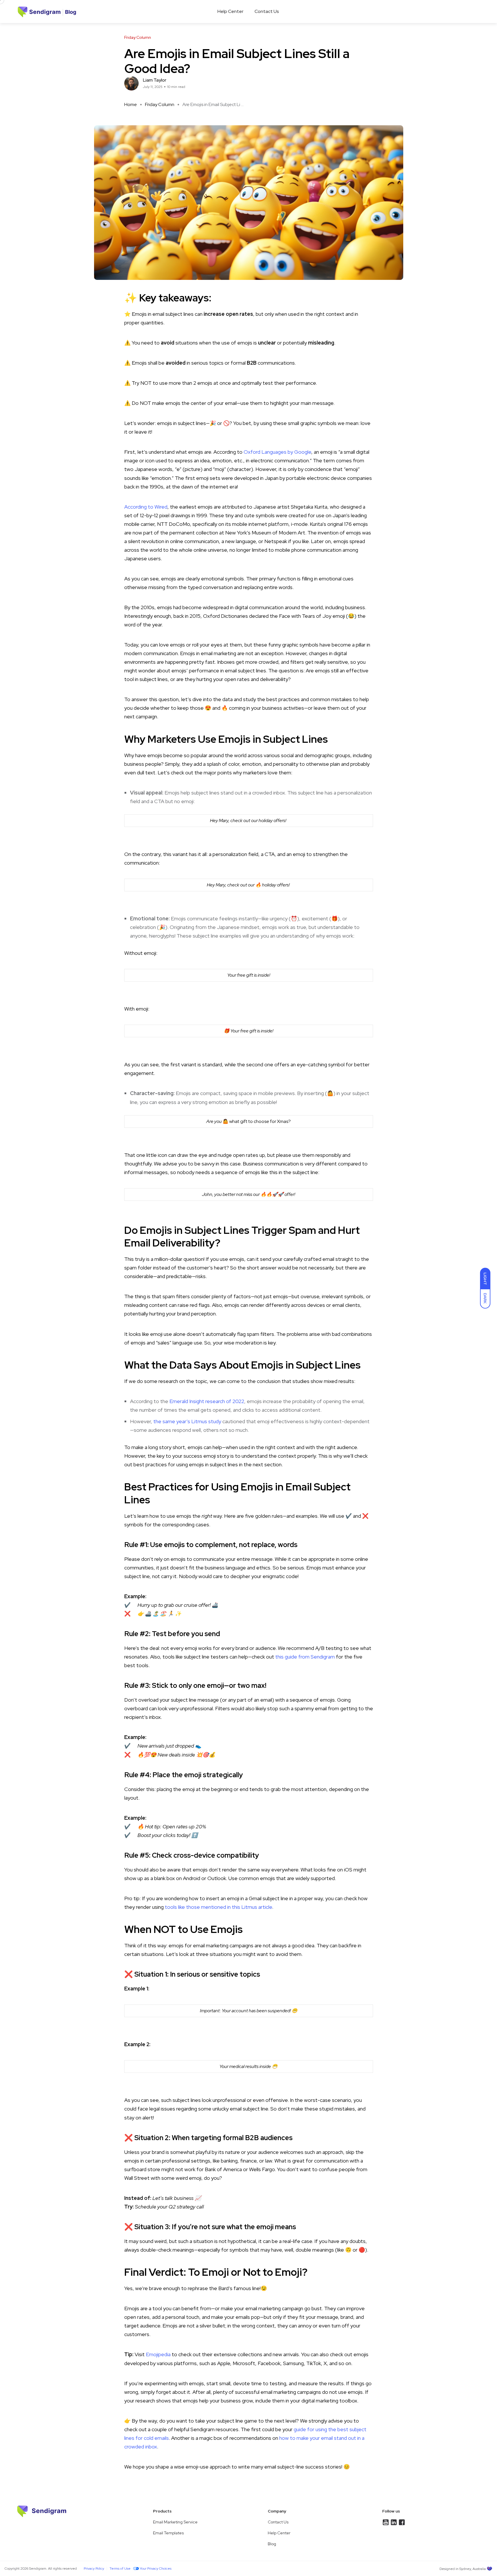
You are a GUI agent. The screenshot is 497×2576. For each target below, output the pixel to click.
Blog (272, 2544)
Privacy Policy (94, 2569)
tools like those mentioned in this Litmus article (218, 1907)
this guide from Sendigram (304, 1657)
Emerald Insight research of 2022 (207, 1401)
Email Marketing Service (175, 2522)
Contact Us (267, 11)
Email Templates (168, 2533)
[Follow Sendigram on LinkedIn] (386, 2522)
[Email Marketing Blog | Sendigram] (23, 11)
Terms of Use (120, 2569)
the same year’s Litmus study (187, 1421)
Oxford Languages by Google (277, 452)
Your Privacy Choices (155, 2569)
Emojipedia (158, 2354)
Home (131, 104)
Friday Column (160, 104)
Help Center (230, 11)
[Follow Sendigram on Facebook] (402, 2522)
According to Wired (146, 507)
